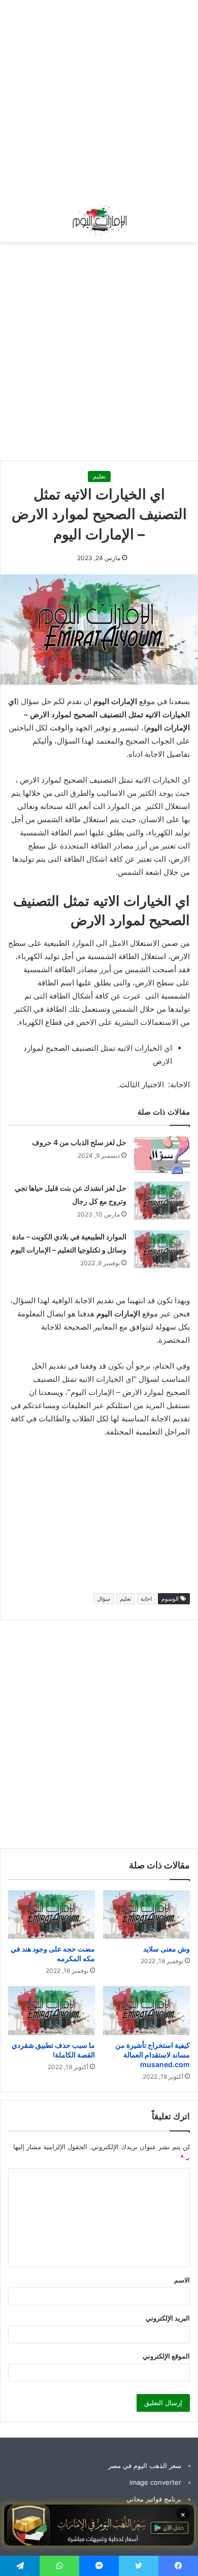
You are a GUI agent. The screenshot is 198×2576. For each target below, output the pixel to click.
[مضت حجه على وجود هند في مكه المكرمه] (52, 1915)
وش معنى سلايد (167, 1949)
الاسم (182, 2280)
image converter (155, 2482)
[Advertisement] (99, 99)
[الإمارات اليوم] (99, 220)
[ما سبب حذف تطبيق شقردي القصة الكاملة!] (52, 2010)
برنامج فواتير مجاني (154, 2499)
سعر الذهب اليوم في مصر (145, 2465)
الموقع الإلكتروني (166, 2356)
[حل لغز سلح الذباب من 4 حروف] (162, 1155)
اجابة (146, 1599)
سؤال (104, 1599)
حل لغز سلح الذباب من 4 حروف (79, 1142)
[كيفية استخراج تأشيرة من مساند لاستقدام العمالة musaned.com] (146, 2010)
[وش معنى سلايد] (146, 1915)
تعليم (99, 476)
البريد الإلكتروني (168, 2318)
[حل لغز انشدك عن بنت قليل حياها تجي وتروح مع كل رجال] (162, 1201)
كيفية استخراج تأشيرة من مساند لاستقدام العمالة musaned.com (153, 2055)
